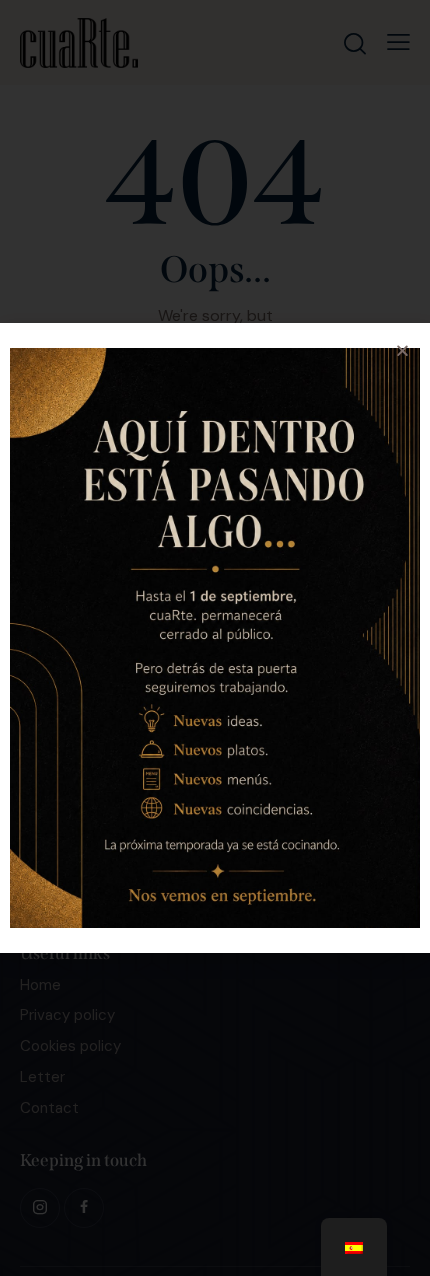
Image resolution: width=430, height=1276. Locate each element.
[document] (215, 638)
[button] (402, 350)
